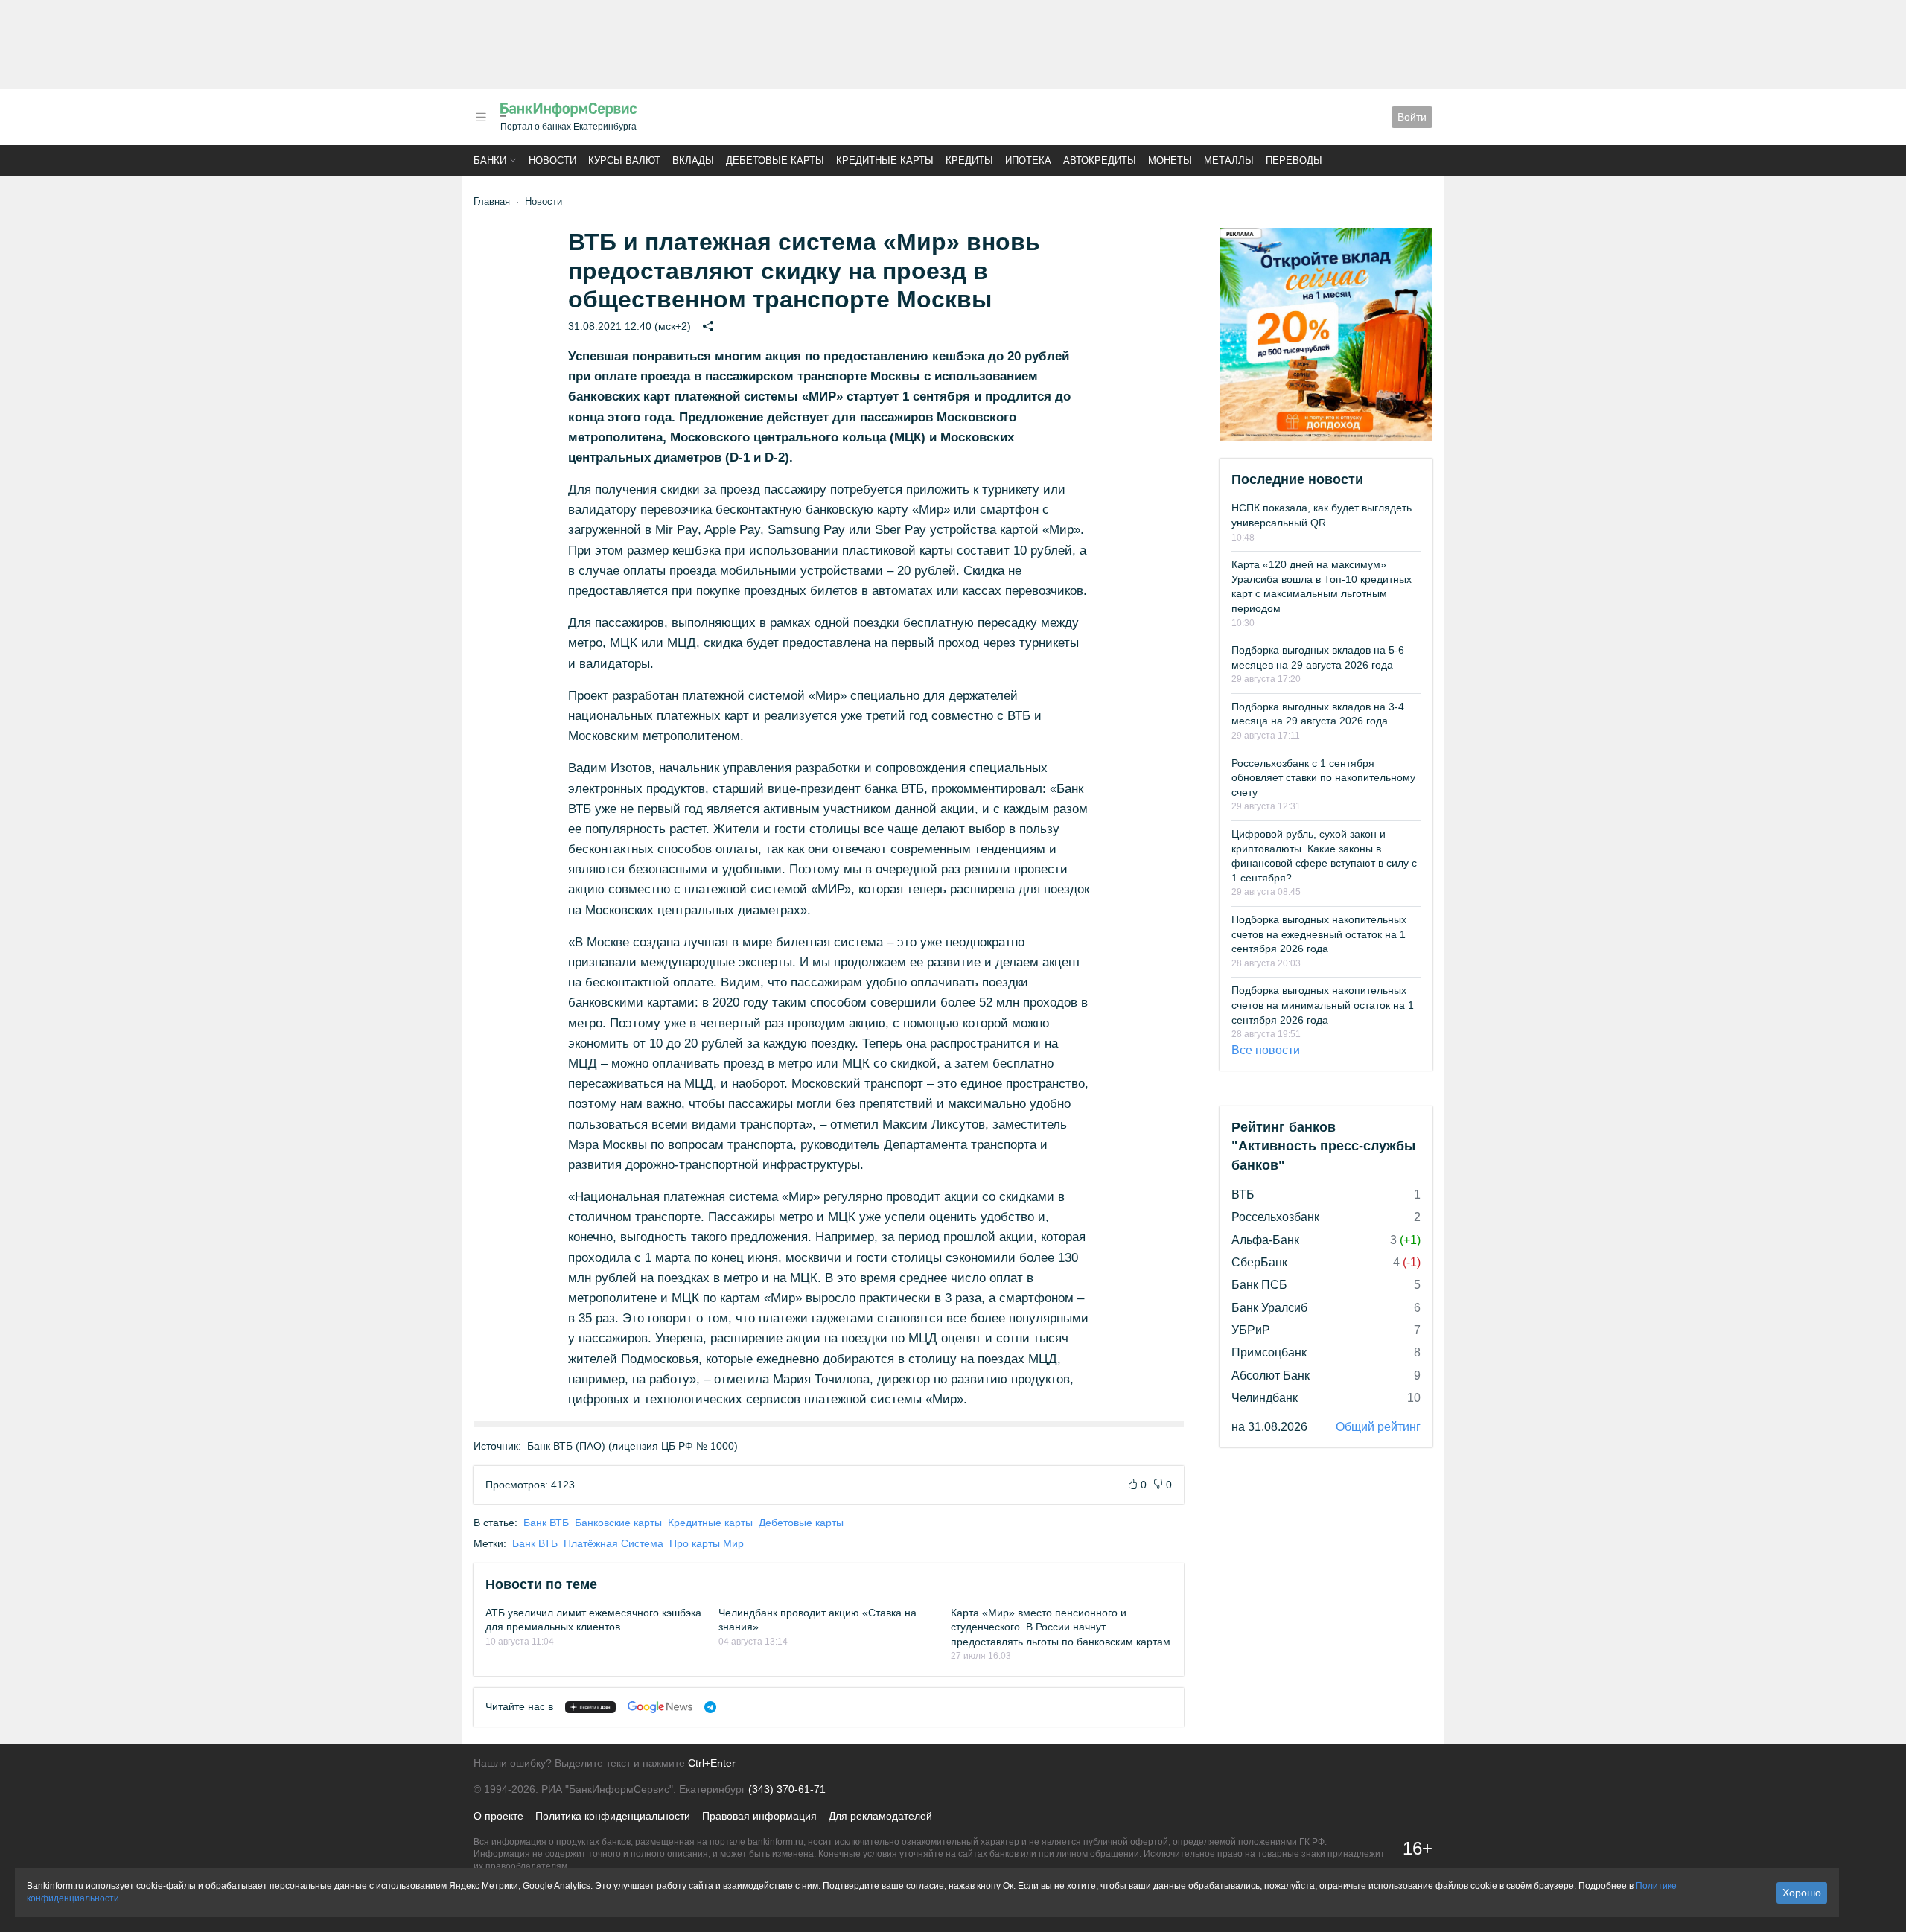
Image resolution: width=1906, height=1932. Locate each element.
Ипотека (1028, 160)
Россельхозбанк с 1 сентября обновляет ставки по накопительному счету (1323, 778)
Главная (492, 201)
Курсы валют (624, 160)
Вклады (693, 160)
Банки (490, 160)
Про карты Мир (707, 1543)
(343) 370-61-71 (787, 1789)
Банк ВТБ (546, 1523)
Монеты (1170, 160)
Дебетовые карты (775, 160)
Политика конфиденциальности (613, 1816)
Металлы (1229, 160)
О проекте (498, 1816)
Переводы (1294, 160)
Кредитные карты (885, 160)
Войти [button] (1412, 117)
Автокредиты (1100, 160)
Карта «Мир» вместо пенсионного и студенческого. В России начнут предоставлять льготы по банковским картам (1061, 1627)
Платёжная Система (613, 1543)
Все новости (1266, 1050)
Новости (552, 160)
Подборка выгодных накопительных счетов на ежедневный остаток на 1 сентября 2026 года (1319, 934)
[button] (481, 117)
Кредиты (969, 160)
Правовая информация (759, 1816)
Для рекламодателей (880, 1816)
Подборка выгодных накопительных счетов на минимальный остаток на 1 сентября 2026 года (1323, 1005)
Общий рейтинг (1378, 1427)
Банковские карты (618, 1523)
